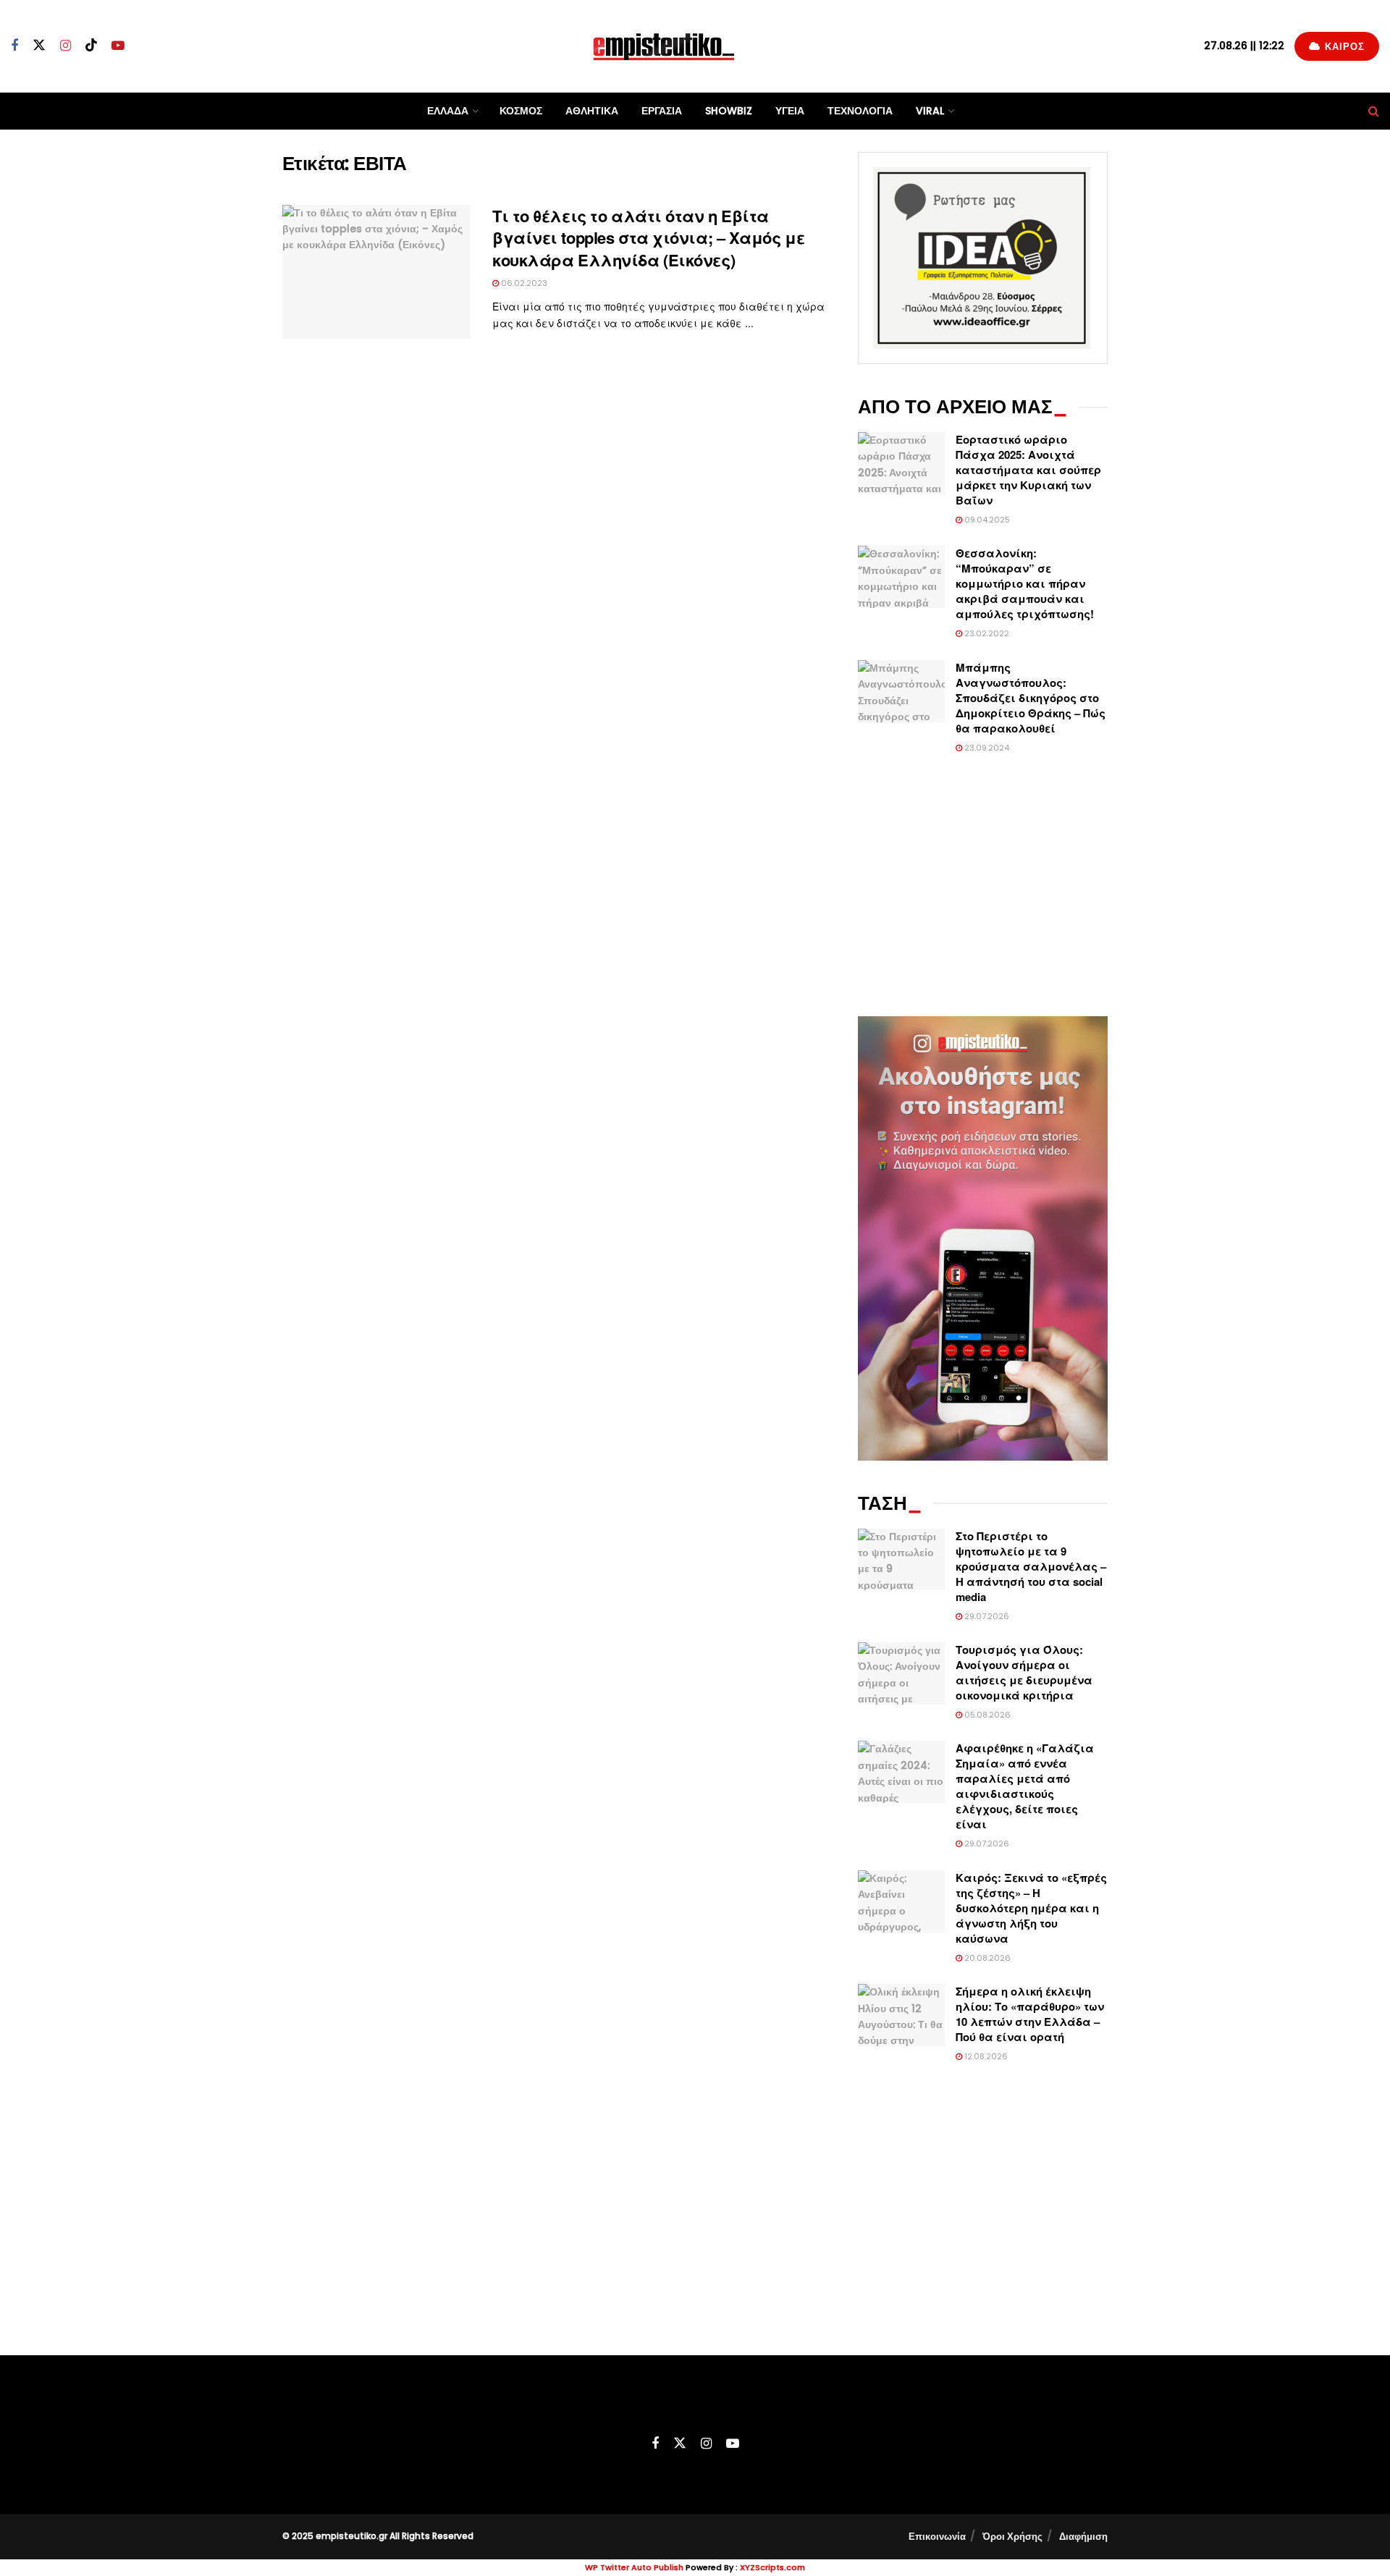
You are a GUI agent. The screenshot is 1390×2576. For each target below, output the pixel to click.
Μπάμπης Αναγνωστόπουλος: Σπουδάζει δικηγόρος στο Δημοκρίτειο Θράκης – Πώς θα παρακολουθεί (1031, 698)
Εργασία (662, 111)
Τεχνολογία (860, 111)
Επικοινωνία (937, 2537)
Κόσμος (521, 111)
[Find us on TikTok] (91, 46)
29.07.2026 (986, 1616)
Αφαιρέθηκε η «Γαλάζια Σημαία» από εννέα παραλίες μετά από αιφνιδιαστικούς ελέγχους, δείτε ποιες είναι (1025, 1786)
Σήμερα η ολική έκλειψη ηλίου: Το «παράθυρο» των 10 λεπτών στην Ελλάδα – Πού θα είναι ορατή (1030, 2014)
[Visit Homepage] (664, 46)
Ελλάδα (448, 111)
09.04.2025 (986, 520)
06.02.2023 (523, 283)
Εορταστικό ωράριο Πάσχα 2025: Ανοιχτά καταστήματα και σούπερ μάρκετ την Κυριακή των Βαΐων (1028, 470)
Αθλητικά (592, 111)
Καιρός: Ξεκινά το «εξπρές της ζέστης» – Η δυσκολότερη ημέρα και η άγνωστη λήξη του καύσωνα (1031, 1908)
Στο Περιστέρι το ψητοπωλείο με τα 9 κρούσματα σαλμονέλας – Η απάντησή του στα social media (1031, 1566)
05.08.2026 (986, 1715)
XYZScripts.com (772, 2567)
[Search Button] (1374, 111)
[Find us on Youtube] (118, 46)
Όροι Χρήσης (1012, 2537)
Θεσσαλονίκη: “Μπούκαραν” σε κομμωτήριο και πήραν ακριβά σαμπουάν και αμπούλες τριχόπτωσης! (1025, 583)
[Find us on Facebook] (14, 46)
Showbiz (729, 111)
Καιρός (1343, 47)
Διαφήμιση (1083, 2537)
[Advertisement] (983, 886)
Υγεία (790, 111)
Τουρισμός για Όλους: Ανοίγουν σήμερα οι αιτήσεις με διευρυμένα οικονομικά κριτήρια (1024, 1672)
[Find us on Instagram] (66, 46)
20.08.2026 (986, 1958)
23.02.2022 (986, 633)
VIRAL (930, 111)
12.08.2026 (985, 2056)
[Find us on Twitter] (39, 46)
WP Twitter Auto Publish (634, 2567)
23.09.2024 (986, 748)
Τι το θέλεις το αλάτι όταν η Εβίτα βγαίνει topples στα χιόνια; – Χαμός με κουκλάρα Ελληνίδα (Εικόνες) (648, 238)
